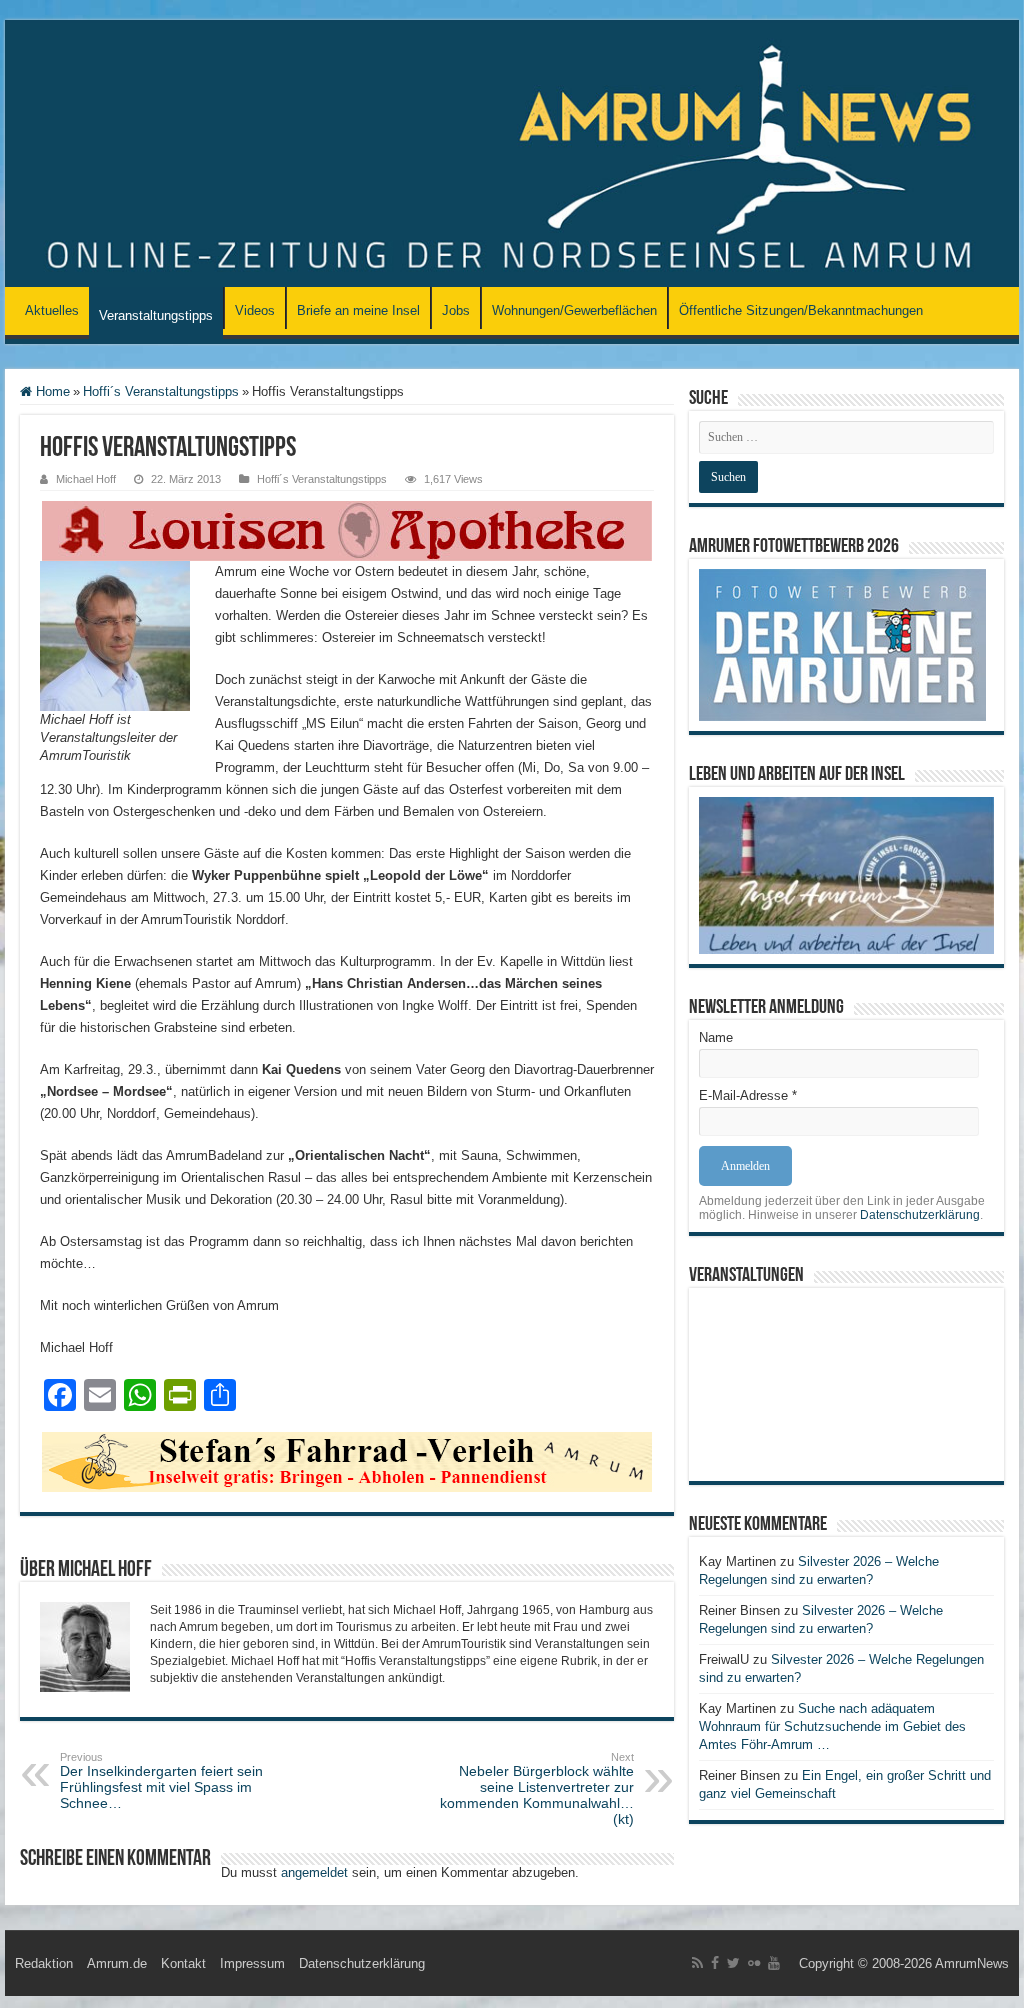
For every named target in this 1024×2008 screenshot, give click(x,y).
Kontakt (183, 1963)
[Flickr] (754, 1963)
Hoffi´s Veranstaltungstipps (161, 391)
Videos (255, 310)
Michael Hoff (86, 479)
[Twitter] (733, 1963)
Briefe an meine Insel (358, 310)
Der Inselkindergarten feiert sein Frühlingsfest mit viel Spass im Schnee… (161, 1781)
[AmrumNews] (512, 155)
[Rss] (697, 1963)
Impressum (252, 1963)
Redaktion (44, 1963)
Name (716, 1037)
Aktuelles (52, 310)
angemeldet (314, 1872)
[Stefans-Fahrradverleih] (347, 1460)
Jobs (456, 310)
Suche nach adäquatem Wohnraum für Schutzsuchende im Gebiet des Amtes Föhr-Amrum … (832, 1726)
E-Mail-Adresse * (748, 1095)
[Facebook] (715, 1963)
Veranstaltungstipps (156, 315)
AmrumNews (972, 1963)
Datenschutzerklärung (920, 1215)
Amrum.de (117, 1963)
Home (51, 391)
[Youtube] (774, 1963)
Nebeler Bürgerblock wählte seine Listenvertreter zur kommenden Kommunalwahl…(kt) (537, 1789)
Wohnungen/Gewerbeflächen (574, 310)
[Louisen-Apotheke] (347, 529)
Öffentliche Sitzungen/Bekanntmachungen (801, 310)
